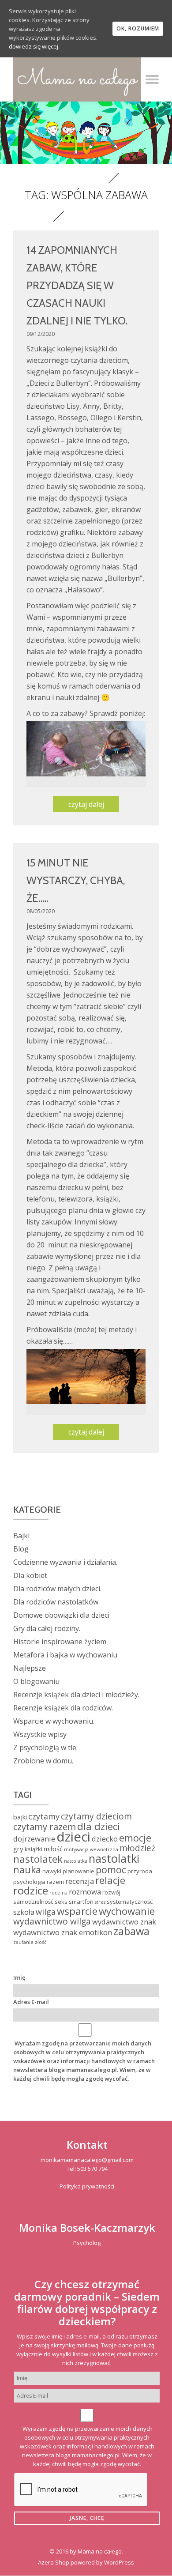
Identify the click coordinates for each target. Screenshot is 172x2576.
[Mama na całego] (77, 79)
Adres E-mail (31, 2002)
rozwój (111, 1892)
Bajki (21, 1536)
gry (18, 1849)
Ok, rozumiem (138, 28)
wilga (46, 1912)
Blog (21, 1549)
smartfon (81, 1902)
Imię (19, 1977)
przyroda (140, 1871)
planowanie (79, 1871)
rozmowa (85, 1892)
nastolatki (114, 1858)
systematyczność (130, 1902)
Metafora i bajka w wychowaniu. (66, 1655)
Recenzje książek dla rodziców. (63, 1708)
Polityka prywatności (87, 2186)
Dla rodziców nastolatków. (56, 1602)
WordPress (119, 2562)
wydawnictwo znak (124, 1922)
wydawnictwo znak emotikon (63, 1932)
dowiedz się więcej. (34, 46)
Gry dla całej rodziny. (47, 1628)
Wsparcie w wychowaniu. (54, 1721)
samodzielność (33, 1902)
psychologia (29, 1882)
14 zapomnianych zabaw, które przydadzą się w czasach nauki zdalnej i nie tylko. (77, 285)
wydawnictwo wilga (52, 1921)
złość (41, 1942)
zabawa (131, 1931)
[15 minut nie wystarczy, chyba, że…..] (86, 1376)
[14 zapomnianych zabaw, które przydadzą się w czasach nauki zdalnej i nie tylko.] (86, 748)
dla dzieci (99, 1826)
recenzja (80, 1881)
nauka (27, 1870)
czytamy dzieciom (96, 1816)
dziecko (105, 1839)
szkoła (24, 1912)
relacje (110, 1880)
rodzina (58, 1893)
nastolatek (38, 1859)
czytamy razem (45, 1827)
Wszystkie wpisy (40, 1734)
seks (61, 1902)
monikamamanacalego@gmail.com (87, 2160)
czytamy (44, 1816)
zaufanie (23, 1942)
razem (55, 1882)
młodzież (137, 1848)
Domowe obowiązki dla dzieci (61, 1615)
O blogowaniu (36, 1681)
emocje (135, 1838)
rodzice (31, 1891)
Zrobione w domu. (43, 1761)
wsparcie (77, 1911)
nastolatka (76, 1861)
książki (34, 1849)
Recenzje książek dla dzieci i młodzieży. (76, 1695)
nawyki (52, 1871)
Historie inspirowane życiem (60, 1642)
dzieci (73, 1837)
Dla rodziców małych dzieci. (57, 1589)
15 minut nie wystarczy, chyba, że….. (76, 880)
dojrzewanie (34, 1839)
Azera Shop (54, 2562)
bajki (20, 1817)
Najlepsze (30, 1668)
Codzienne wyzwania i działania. (65, 1562)
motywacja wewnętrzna (91, 1849)
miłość (53, 1849)
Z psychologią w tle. (45, 1747)
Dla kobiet (30, 1575)
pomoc (111, 1870)
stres (100, 1902)
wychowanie (127, 1911)
